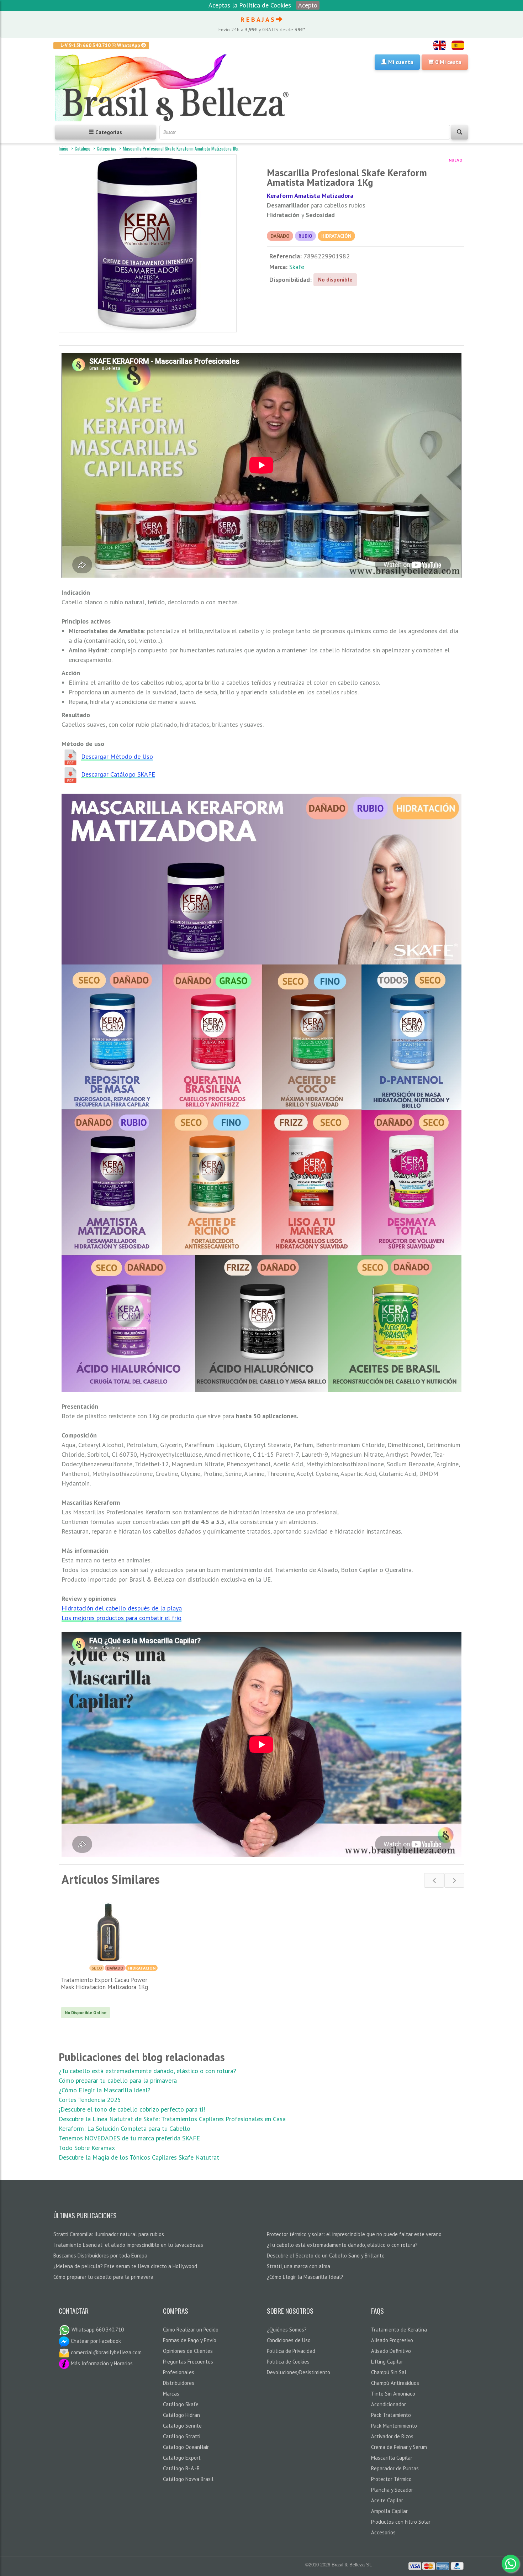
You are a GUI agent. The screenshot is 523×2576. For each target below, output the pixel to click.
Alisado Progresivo (392, 2340)
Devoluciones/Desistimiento (299, 2372)
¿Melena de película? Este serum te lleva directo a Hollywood (125, 2266)
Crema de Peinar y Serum (399, 2447)
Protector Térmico (391, 2479)
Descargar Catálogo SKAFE (118, 774)
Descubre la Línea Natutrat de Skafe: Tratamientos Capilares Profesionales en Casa (172, 2119)
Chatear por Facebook (95, 2341)
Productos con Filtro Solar (401, 2522)
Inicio (64, 148)
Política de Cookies (288, 2362)
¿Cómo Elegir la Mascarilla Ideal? (105, 2090)
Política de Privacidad (291, 2351)
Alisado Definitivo (391, 2351)
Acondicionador (389, 2404)
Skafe (297, 267)
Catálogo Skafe (181, 2404)
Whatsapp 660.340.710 (97, 2330)
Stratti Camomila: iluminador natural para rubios (109, 2234)
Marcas (171, 2394)
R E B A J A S (258, 19)
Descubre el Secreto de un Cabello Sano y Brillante (326, 2256)
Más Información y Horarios (101, 2363)
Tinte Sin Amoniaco (393, 2394)
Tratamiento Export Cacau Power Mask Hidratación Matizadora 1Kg (104, 1983)
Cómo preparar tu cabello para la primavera (118, 2080)
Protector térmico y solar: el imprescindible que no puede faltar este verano (354, 2234)
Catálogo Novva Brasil (188, 2479)
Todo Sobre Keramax (87, 2148)
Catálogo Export (182, 2458)
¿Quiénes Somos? (287, 2330)
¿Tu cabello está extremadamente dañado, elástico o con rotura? (147, 2071)
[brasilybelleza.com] (175, 88)
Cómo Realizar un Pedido (191, 2330)
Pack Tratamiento (391, 2415)
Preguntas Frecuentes (188, 2362)
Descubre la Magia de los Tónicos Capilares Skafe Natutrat (139, 2157)
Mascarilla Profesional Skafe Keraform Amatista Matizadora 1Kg (181, 148)
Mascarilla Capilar (392, 2458)
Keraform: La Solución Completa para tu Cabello (125, 2128)
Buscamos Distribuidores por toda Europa (100, 2256)
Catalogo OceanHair (186, 2447)
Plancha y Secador (392, 2490)
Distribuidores (179, 2383)
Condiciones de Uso (289, 2340)
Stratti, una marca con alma (299, 2266)
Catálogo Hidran (181, 2415)
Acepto (308, 5)
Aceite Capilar (387, 2500)
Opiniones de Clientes (188, 2351)
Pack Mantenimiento (394, 2426)
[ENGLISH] (440, 45)
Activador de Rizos (392, 2436)
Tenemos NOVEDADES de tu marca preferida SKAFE (129, 2138)
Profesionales (179, 2372)
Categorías (107, 148)
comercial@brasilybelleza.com (105, 2352)
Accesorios (383, 2532)
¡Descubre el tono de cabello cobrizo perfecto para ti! (132, 2109)
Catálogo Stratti (182, 2436)
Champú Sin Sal (389, 2372)
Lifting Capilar (387, 2362)
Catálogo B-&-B (181, 2468)
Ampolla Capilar (389, 2511)
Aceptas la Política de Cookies (250, 5)
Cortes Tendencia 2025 (90, 2100)
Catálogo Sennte (182, 2426)
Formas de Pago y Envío (190, 2340)
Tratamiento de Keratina (399, 2330)
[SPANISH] (458, 45)
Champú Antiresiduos (395, 2383)
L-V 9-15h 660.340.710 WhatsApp (101, 45)
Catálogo (83, 148)
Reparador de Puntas (395, 2468)
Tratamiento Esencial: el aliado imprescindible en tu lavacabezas (128, 2245)
